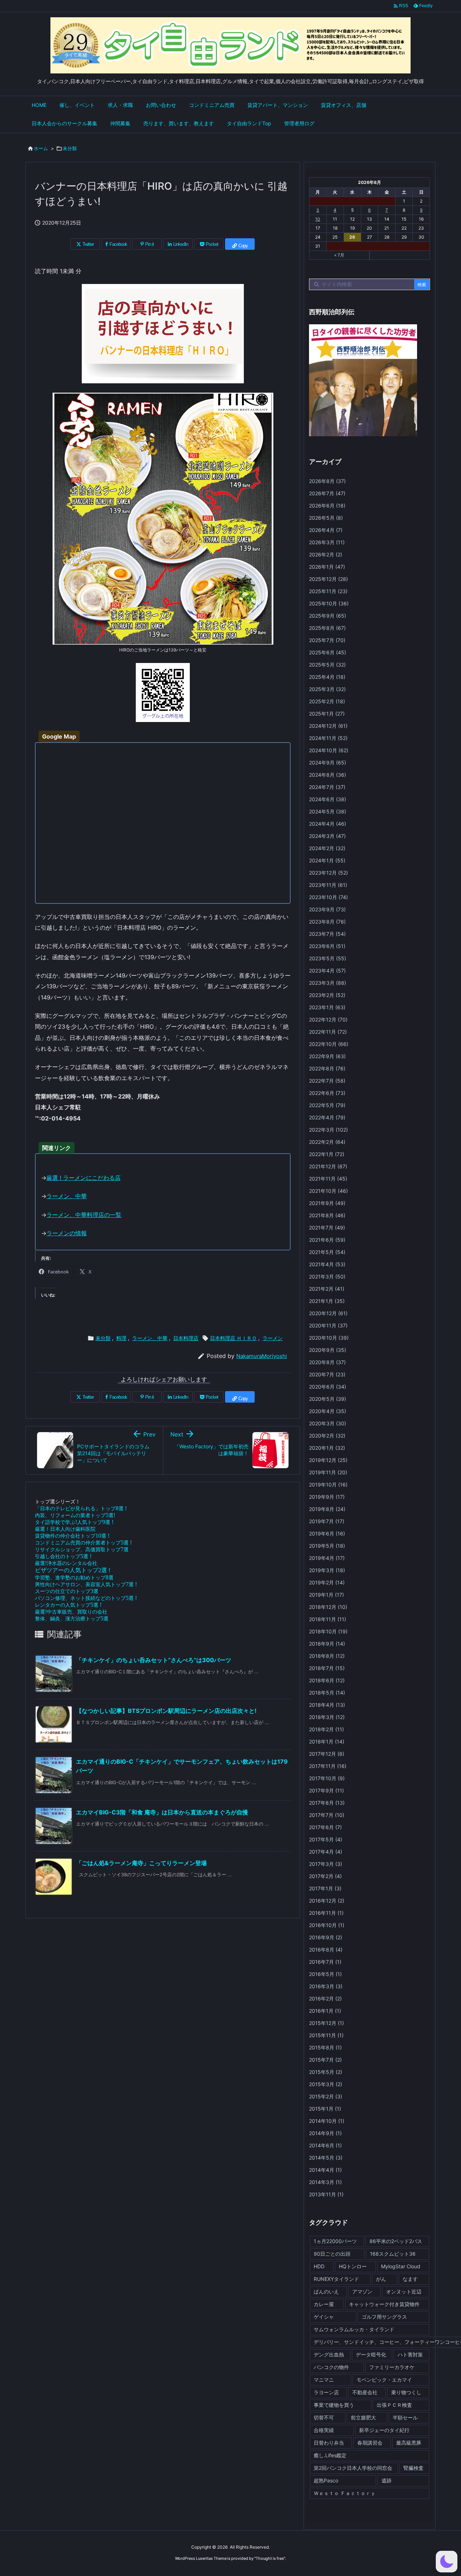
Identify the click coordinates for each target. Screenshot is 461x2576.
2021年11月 (328, 1179)
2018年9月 (327, 1644)
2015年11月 (326, 2035)
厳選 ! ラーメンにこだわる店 (84, 1178)
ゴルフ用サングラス (384, 2317)
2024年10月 (329, 750)
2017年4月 (326, 1852)
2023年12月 (328, 873)
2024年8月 (328, 775)
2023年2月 (327, 995)
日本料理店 (186, 1338)
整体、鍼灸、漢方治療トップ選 (72, 1618)
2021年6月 (327, 1240)
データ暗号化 (371, 2354)
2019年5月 (327, 1546)
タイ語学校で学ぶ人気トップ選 (74, 1522)
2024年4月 (328, 824)
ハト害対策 (410, 2354)
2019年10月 (328, 1485)
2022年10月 (329, 1044)
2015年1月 (325, 2109)
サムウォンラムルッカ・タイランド (354, 2329)
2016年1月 (325, 2011)
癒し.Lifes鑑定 (330, 2455)
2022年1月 (327, 1154)
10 (318, 219)
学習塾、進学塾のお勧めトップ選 (74, 1577)
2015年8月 (325, 2047)
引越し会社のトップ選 (63, 1556)
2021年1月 (327, 1301)
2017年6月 (325, 1827)
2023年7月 (327, 934)
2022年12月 (328, 1019)
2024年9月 (328, 763)
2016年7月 (325, 1962)
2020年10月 (329, 1338)
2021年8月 (327, 1215)
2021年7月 (327, 1228)
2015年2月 (326, 2096)
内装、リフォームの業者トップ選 (75, 1515)
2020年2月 (327, 1436)
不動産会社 (365, 2392)
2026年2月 (326, 554)
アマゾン (362, 2291)
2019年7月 (327, 1521)
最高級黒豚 (409, 2443)
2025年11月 (328, 591)
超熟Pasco (326, 2480)
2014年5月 (326, 2158)
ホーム (41, 148)
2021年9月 (327, 1203)
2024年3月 (327, 836)
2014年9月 (325, 2133)
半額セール (405, 2417)
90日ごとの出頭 (332, 2254)
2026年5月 (326, 518)
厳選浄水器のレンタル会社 (66, 1563)
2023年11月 (328, 885)
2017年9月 (326, 1790)
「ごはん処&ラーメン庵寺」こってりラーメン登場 (141, 1863)
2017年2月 (325, 1876)
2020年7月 (327, 1374)
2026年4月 (326, 530)
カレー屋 (324, 2304)
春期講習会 (370, 2443)
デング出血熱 (329, 2354)
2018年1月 (327, 1742)
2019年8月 (327, 1509)
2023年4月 (327, 971)
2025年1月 (327, 714)
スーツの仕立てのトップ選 (67, 1591)
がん (381, 2279)
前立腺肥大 (363, 2417)
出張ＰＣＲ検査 (394, 2405)
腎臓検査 (413, 2468)
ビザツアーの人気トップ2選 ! (73, 1570)
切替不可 (324, 2417)
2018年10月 (328, 1631)
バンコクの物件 (331, 2367)
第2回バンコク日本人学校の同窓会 (353, 2468)
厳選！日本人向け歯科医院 (65, 1529)
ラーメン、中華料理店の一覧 (84, 1215)
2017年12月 (327, 1754)
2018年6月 (327, 1680)
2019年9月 (327, 1497)
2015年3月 (326, 2084)
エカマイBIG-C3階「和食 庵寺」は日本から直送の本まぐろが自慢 (162, 1812)
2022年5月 (327, 1105)
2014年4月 (325, 2170)
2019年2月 (327, 1582)
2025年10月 (329, 603)
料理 (121, 1338)
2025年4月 (327, 677)
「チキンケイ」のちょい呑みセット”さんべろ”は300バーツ (154, 1660)
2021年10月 (328, 1191)
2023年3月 (328, 983)
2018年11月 (328, 1619)
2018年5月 (327, 1693)
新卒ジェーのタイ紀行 (384, 2430)
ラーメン (273, 1338)
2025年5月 (327, 665)
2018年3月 (327, 1717)
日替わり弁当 (329, 2443)
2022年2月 (327, 1142)
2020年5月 (328, 1399)
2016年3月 (326, 1986)
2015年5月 (326, 2072)
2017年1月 (325, 1888)
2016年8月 (326, 1950)
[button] (447, 2562)
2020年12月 (328, 1313)
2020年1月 (327, 1448)
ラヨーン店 (326, 2392)
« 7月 (339, 255)
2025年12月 (328, 579)
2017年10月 (327, 1778)
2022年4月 (327, 1117)
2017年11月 (328, 1766)
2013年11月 (326, 2194)
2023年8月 (327, 922)
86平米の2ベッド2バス (396, 2241)
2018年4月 (327, 1705)
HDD (319, 2266)
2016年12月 (327, 1901)
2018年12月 (328, 1607)
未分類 (70, 148)
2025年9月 (328, 616)
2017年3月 (326, 1864)
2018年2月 (326, 1729)
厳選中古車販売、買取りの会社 (71, 1612)
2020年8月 (327, 1362)
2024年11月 (328, 738)
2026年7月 (327, 493)
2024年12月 (328, 726)
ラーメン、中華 (67, 1196)
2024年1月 (327, 860)
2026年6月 (327, 506)
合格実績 (324, 2430)
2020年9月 (328, 1350)
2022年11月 (328, 1032)
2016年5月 (325, 1974)
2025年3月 (327, 689)
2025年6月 (328, 652)
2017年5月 (326, 1839)
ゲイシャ (324, 2317)
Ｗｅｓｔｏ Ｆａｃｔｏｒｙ (345, 2493)
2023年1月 (327, 1007)
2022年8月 (327, 1068)
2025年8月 (327, 628)
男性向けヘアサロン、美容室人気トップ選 (86, 1584)
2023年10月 (328, 897)
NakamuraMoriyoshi (262, 1356)
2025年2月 (327, 701)
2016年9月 (326, 1937)
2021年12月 (328, 1166)
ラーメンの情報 (67, 1233)
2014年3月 (325, 2182)
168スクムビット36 (393, 2254)
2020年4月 (328, 1411)
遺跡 (386, 2480)
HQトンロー (353, 2266)
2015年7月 (325, 2060)
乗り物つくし (406, 2392)
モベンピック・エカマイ (384, 2380)
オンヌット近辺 (404, 2291)
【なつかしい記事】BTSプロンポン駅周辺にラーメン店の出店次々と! (166, 1711)
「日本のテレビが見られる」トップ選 (81, 1508)
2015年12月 (326, 2023)
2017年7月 (327, 1815)
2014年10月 (327, 2121)
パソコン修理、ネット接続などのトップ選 (86, 1598)
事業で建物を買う (334, 2405)
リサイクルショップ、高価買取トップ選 (82, 1549)
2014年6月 (325, 2145)
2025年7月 (327, 640)
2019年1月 (326, 1595)
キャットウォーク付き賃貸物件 (384, 2304)
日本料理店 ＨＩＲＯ (233, 1338)
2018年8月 (327, 1656)
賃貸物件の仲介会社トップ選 (72, 1536)
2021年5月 (327, 1252)
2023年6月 (327, 946)
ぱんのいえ (326, 2291)
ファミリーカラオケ (392, 2367)
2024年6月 (328, 799)
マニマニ (324, 2380)
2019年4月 (327, 1558)
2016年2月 (325, 1998)
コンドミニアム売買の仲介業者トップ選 (83, 1542)
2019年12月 (328, 1460)
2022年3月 (328, 1130)
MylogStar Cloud (401, 2266)
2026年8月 (327, 481)
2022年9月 (327, 1056)
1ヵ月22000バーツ (335, 2241)
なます (410, 2279)
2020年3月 (328, 1423)
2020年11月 (328, 1325)
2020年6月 (328, 1387)
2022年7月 (327, 1081)
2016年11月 (326, 1913)
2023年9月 (327, 909)
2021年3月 (327, 1276)
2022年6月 (327, 1093)
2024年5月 (328, 811)
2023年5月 (328, 958)
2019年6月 (327, 1533)
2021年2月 (327, 1289)
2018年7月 (327, 1668)
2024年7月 (327, 787)
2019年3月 (327, 1570)
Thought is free (270, 2558)
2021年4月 (327, 1264)
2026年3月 (327, 542)
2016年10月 (327, 1925)
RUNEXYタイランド (336, 2279)
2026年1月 (327, 567)
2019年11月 (328, 1472)
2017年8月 (327, 1803)
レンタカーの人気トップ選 (68, 1605)
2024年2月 (327, 848)
